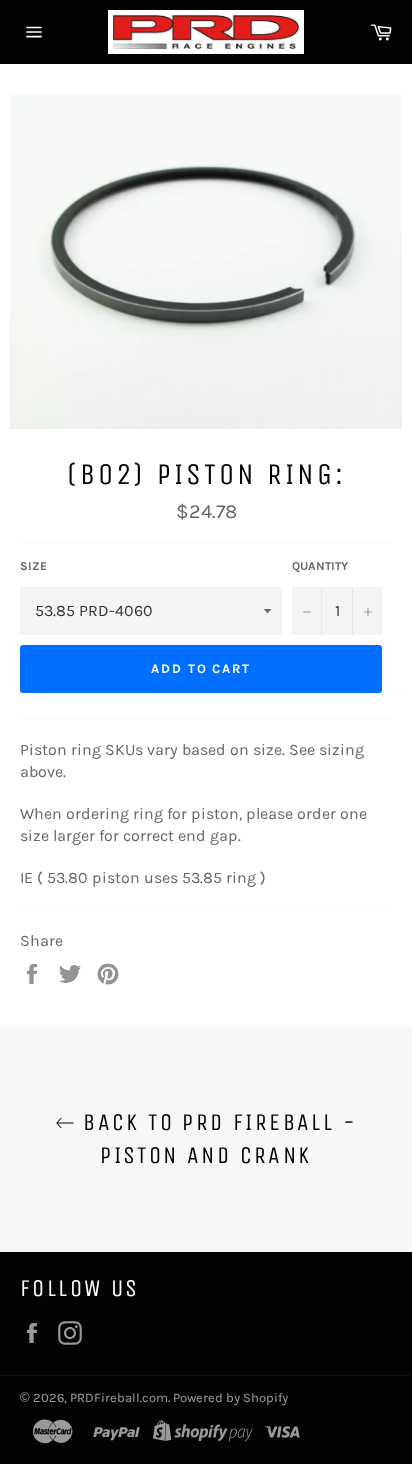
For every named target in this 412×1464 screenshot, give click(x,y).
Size (33, 566)
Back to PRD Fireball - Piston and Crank (216, 1138)
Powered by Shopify (230, 1397)
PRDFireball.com (119, 1397)
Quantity (320, 566)
